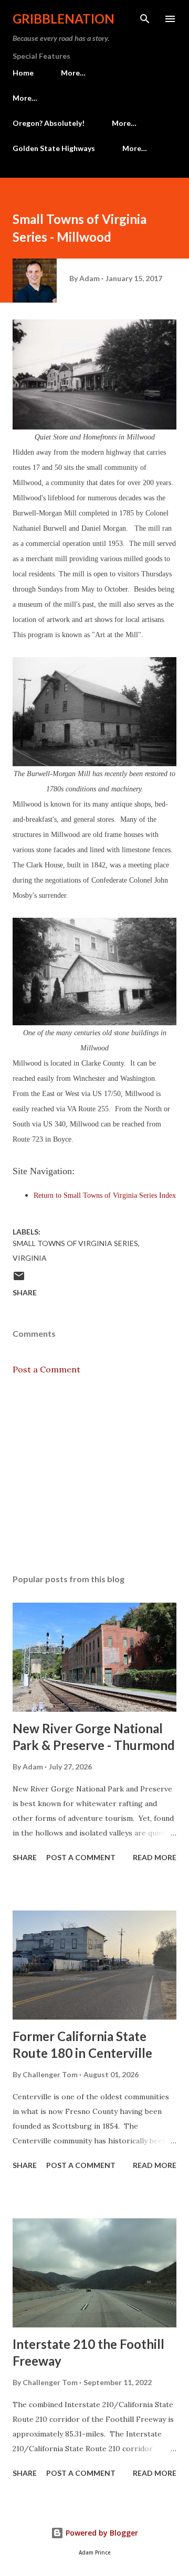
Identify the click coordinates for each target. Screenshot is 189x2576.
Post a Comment (46, 1369)
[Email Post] (19, 1279)
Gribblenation (64, 19)
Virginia (30, 1258)
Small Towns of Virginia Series (75, 1243)
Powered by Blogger (101, 2533)
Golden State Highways (54, 148)
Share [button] (25, 1292)
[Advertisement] (94, 1475)
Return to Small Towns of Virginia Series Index (105, 1195)
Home (23, 73)
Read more (155, 1857)
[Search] (145, 19)
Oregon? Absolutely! (49, 123)
